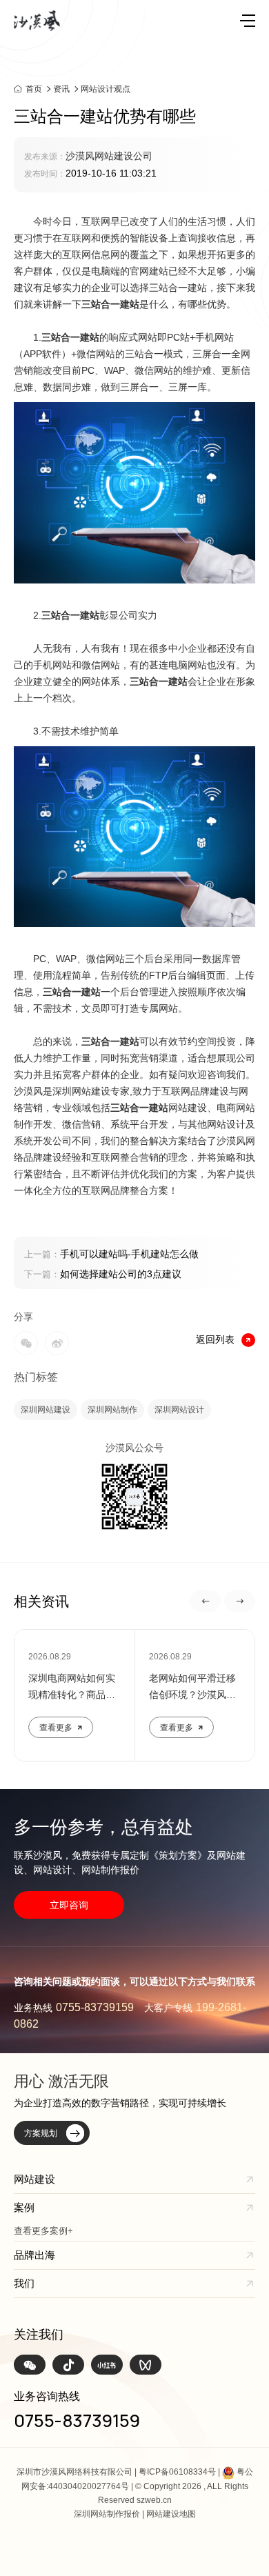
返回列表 (215, 1339)
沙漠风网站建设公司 (109, 156)
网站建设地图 (171, 2514)
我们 (24, 2283)
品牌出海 (34, 2255)
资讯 (61, 89)
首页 (34, 89)
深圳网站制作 (112, 1410)
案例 (24, 2207)
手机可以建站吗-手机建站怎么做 (111, 1254)
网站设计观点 (106, 89)
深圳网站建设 (46, 1410)
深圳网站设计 (179, 1410)
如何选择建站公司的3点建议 (103, 1274)
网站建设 (34, 2179)
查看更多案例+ (43, 2231)
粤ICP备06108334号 (177, 2472)
